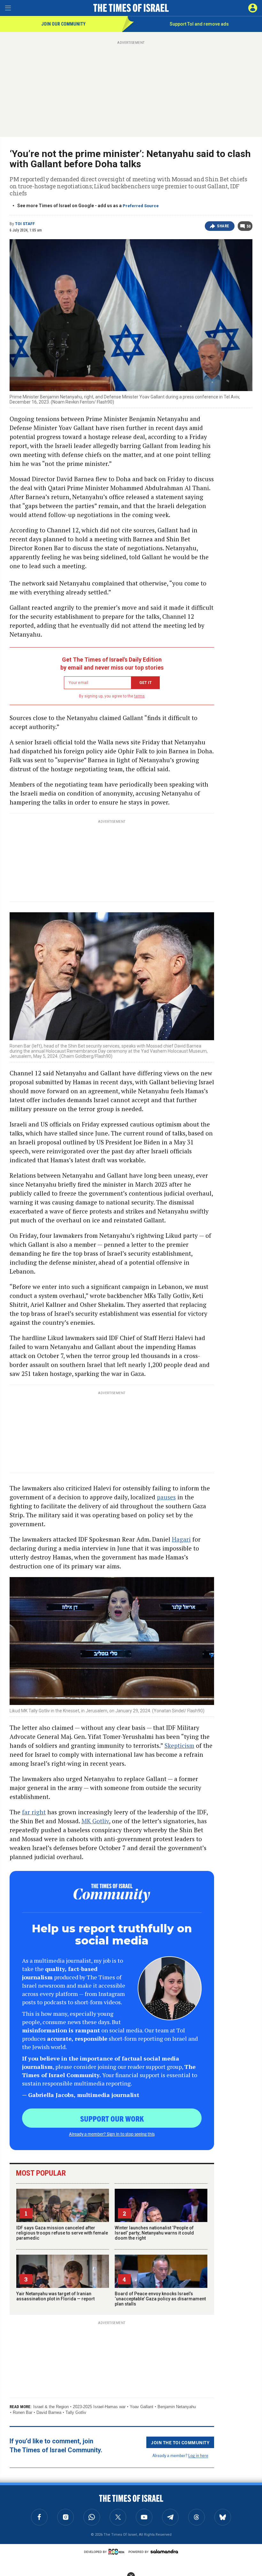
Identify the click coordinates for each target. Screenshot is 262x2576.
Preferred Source (141, 206)
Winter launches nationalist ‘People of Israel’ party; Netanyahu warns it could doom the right (154, 2233)
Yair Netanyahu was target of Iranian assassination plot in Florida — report (55, 2296)
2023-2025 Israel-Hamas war (99, 2407)
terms (139, 696)
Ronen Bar (23, 2412)
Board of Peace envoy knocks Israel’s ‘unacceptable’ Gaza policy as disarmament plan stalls (160, 2299)
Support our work (112, 2118)
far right (34, 1812)
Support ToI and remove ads (199, 24)
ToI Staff (25, 224)
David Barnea (49, 2412)
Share (223, 226)
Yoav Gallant (142, 2407)
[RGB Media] (118, 2552)
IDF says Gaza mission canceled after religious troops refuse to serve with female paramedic (62, 2233)
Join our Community (63, 24)
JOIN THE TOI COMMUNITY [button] (180, 2442)
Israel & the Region (51, 2407)
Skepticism (179, 1745)
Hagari (181, 1539)
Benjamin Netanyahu (177, 2407)
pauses (166, 1497)
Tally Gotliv (76, 2412)
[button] (253, 8)
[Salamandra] (164, 2551)
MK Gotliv (95, 1821)
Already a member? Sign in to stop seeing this (112, 2134)
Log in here (198, 2455)
